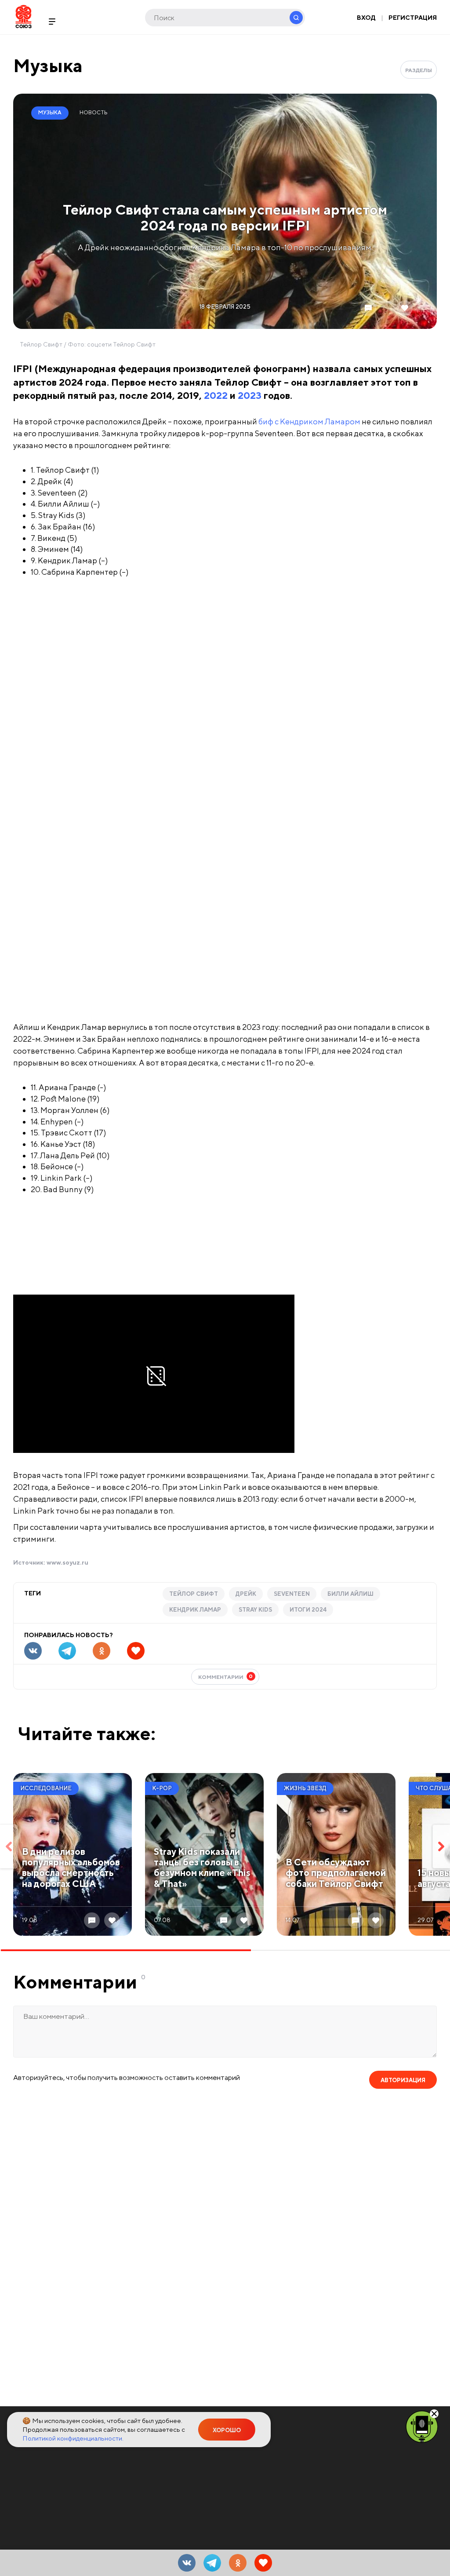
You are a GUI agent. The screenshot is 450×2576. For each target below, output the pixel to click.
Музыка (48, 65)
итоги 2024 (308, 1610)
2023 (250, 395)
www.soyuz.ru (67, 1562)
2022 (216, 395)
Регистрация (413, 18)
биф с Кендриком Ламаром (309, 421)
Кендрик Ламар (195, 1610)
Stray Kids (255, 1610)
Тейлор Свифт (194, 1594)
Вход (366, 18)
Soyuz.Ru (24, 16)
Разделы (419, 70)
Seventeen (292, 1594)
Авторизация (403, 2080)
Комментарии (226, 1677)
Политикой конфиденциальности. (73, 2438)
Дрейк (246, 1594)
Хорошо (227, 2430)
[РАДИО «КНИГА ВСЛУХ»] (422, 2426)
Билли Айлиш (350, 1594)
